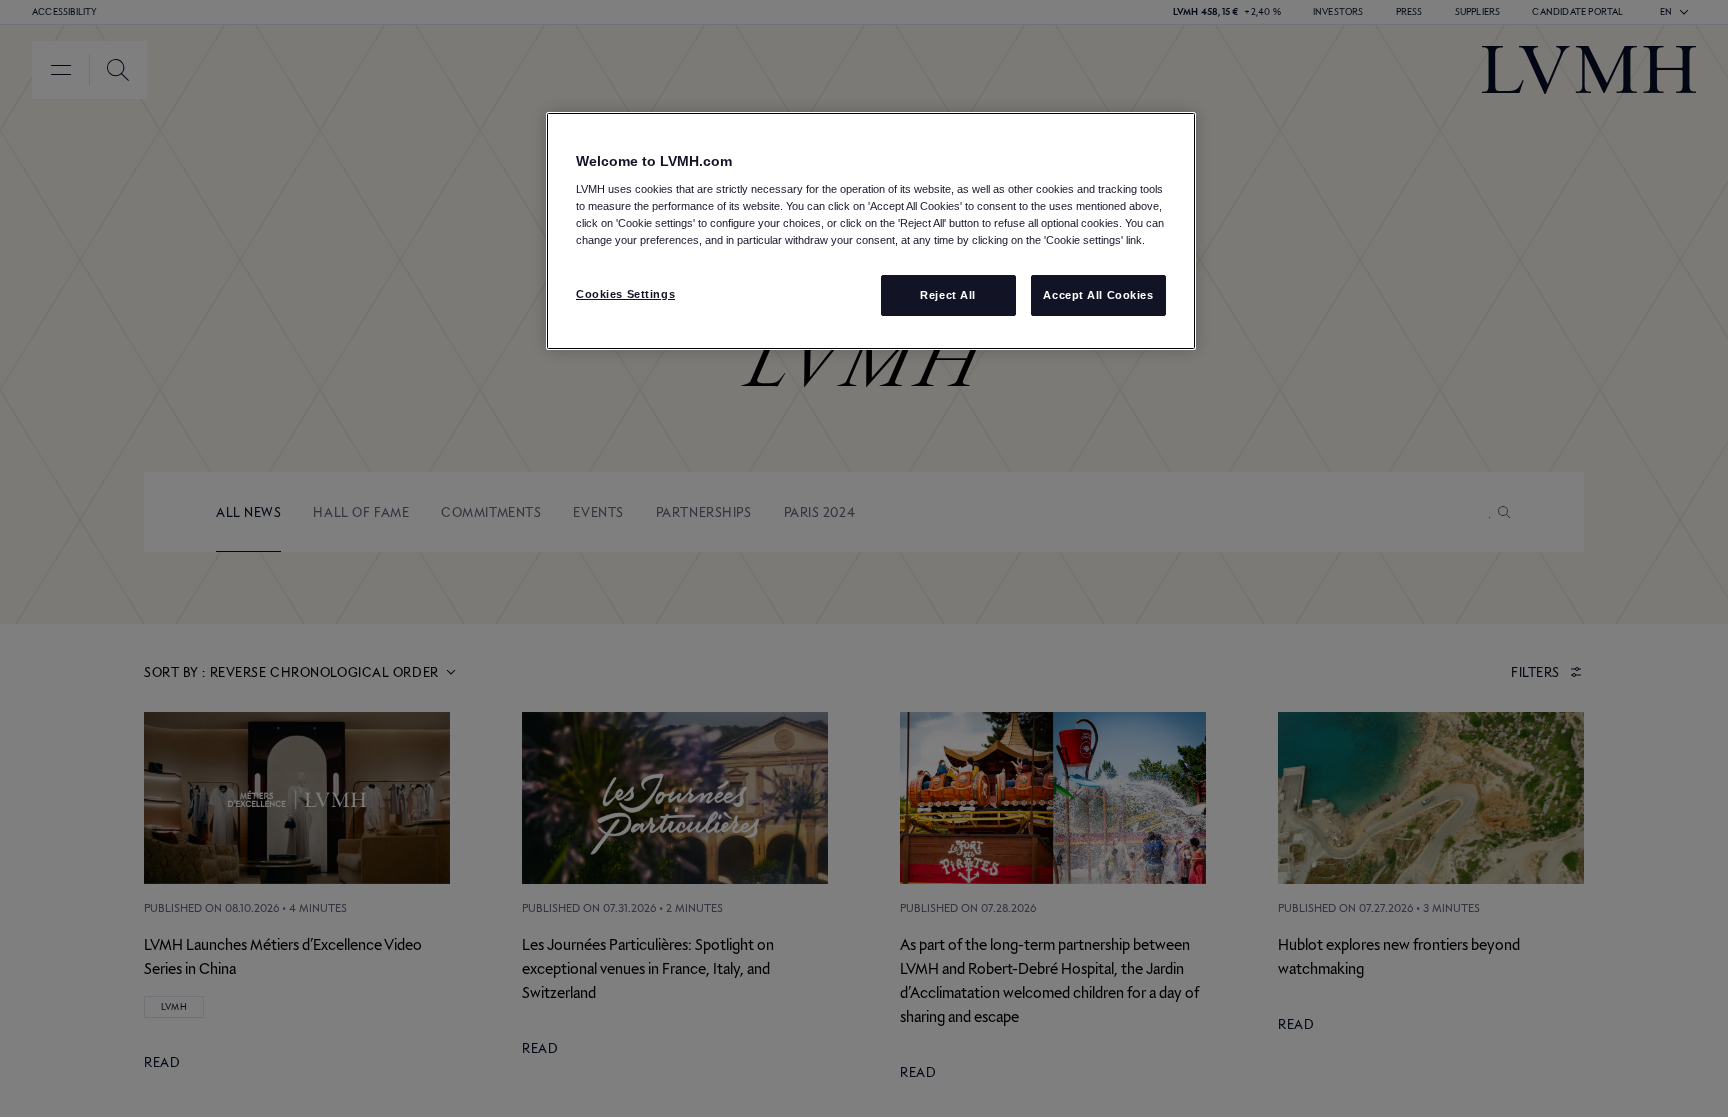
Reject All (948, 295)
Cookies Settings (625, 294)
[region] (871, 231)
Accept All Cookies (1098, 295)
